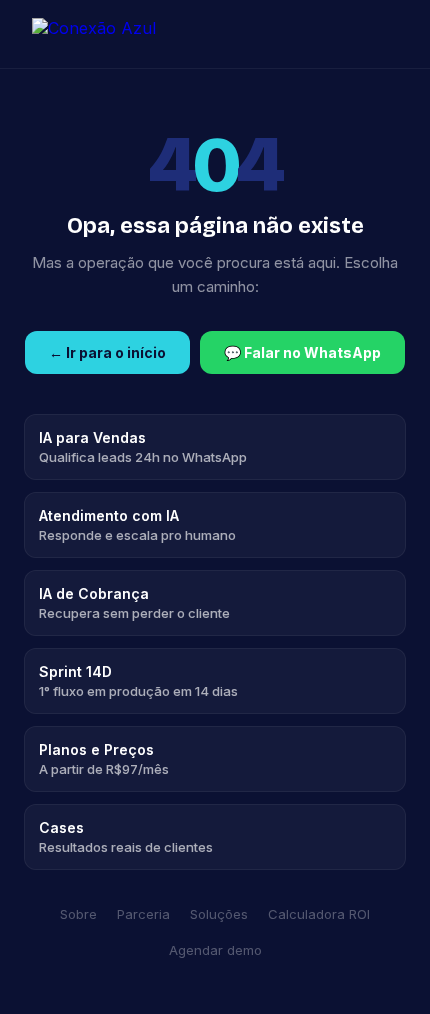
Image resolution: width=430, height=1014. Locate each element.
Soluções (219, 914)
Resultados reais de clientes (126, 837)
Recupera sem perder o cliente (134, 603)
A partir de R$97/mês (104, 759)
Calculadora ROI (319, 914)
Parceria (143, 914)
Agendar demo (215, 950)
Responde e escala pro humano (137, 525)
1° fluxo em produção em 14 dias (138, 681)
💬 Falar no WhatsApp (302, 352)
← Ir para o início (107, 352)
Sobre (78, 914)
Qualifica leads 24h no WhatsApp (143, 447)
